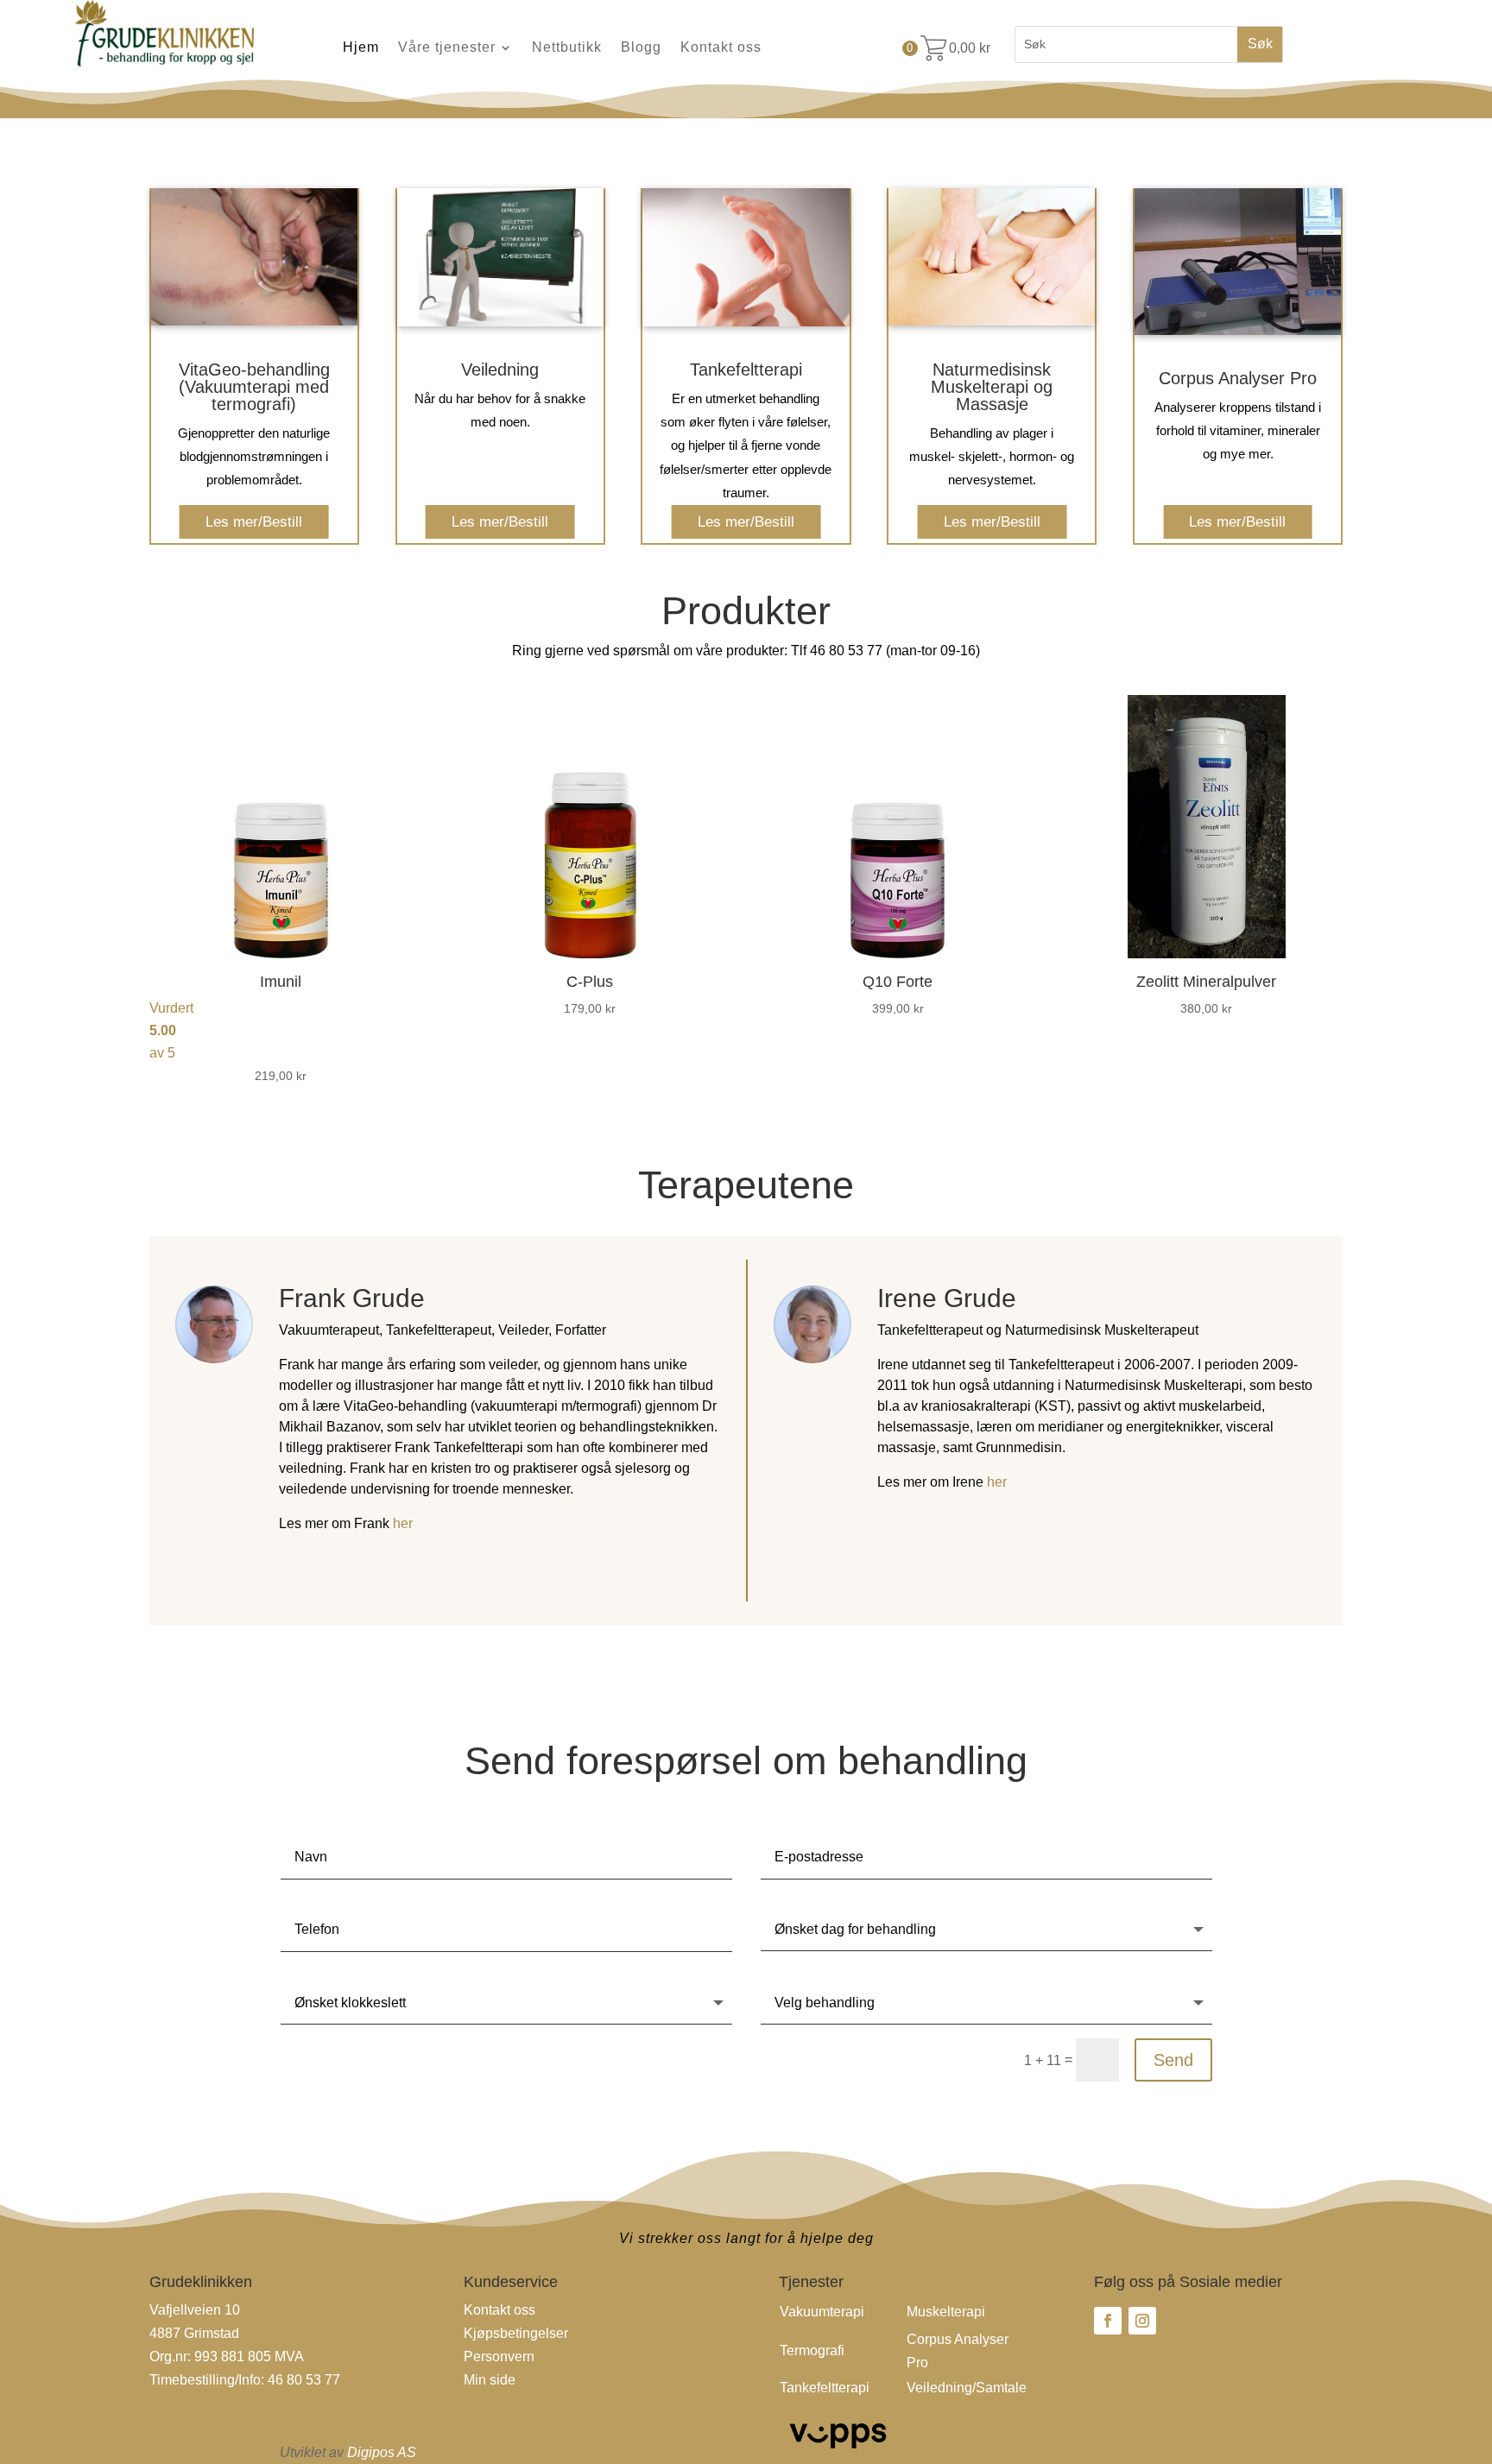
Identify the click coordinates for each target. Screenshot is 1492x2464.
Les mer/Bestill (254, 521)
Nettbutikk (567, 48)
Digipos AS (382, 2452)
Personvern (499, 2357)
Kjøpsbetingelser (516, 2333)
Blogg (641, 48)
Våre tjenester (447, 48)
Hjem (361, 48)
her (401, 1523)
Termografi (812, 2350)
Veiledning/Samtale (967, 2388)
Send (1173, 2060)
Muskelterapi (946, 2312)
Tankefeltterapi (825, 2388)
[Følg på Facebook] (1108, 2321)
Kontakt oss (721, 48)
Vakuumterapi (822, 2312)
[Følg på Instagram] (1142, 2321)
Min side (490, 2380)
